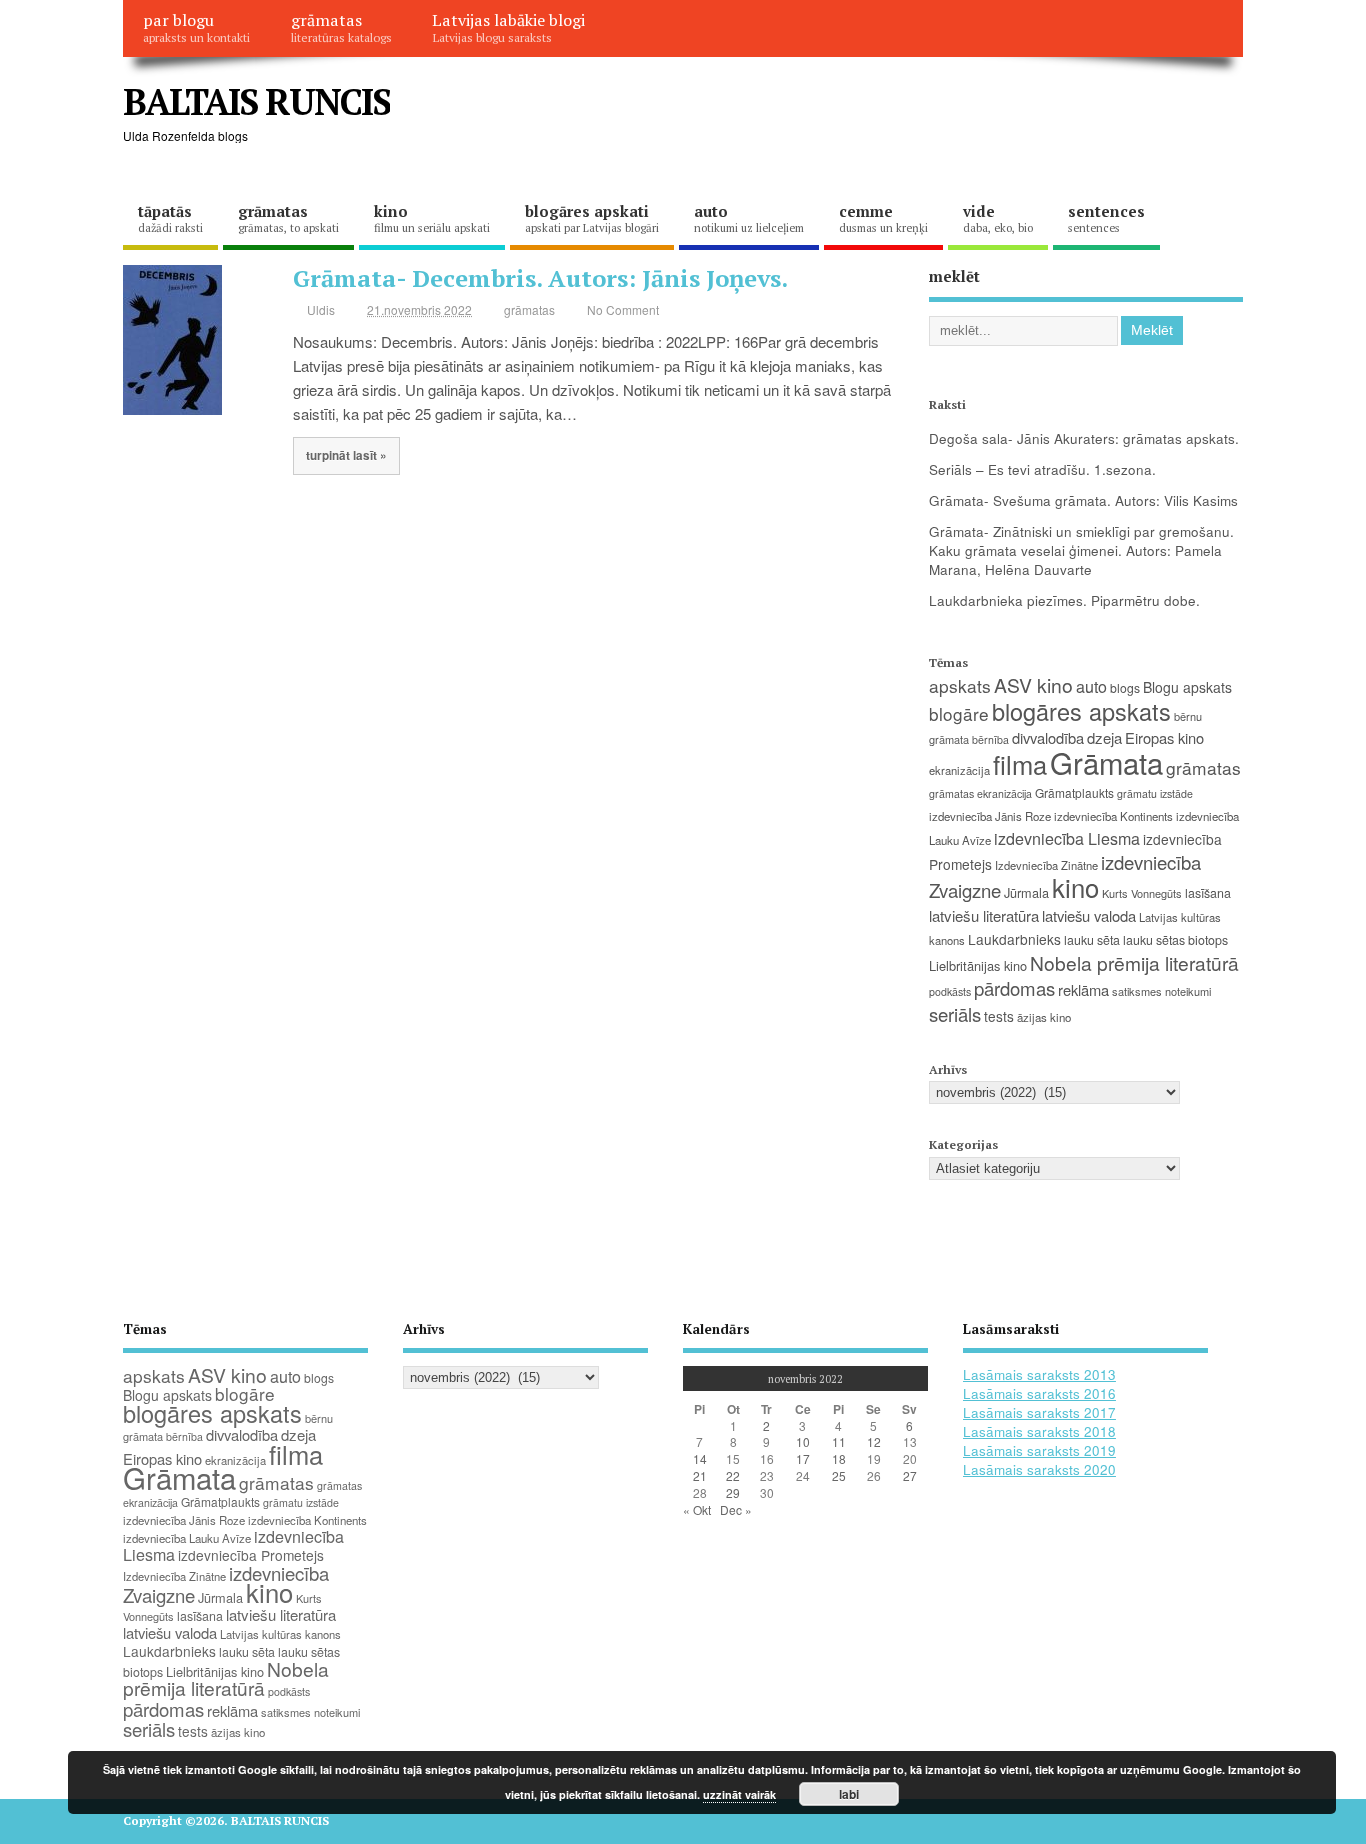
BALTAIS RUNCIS (256, 101)
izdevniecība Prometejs (251, 1555)
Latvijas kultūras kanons (280, 1634)
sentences (1106, 218)
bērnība (990, 739)
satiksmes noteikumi (1161, 991)
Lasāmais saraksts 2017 (1039, 1412)
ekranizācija (959, 770)
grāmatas (341, 27)
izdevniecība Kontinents (1113, 816)
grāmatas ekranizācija (980, 793)
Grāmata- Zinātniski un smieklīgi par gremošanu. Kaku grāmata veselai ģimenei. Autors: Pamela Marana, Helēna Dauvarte (1081, 550)
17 (803, 1458)
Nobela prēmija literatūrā (1134, 962)
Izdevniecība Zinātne (1046, 865)
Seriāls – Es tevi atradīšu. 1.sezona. (1042, 469)
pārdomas (1014, 988)
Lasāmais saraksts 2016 (1039, 1393)
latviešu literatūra (984, 915)
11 (839, 1441)
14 (700, 1458)
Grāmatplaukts (1074, 792)
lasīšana (1208, 893)
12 (874, 1441)
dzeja (1104, 737)
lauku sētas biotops (1175, 940)
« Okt (697, 1509)
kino (432, 218)
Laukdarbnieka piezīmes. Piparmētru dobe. (1064, 600)
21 (700, 1475)
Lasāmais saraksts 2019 (1039, 1450)
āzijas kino (1044, 1017)
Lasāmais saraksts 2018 (1039, 1431)
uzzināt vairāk (739, 1794)
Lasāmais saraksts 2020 (1039, 1469)
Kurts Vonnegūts (1142, 893)
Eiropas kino (1164, 737)
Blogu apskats (1187, 687)
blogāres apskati (592, 218)
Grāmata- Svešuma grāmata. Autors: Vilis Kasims (1083, 500)
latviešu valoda (1089, 915)
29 (733, 1492)
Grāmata (1106, 762)
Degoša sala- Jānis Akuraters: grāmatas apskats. (1084, 438)
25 (839, 1475)
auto (749, 218)
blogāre (959, 713)
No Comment (623, 309)
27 (910, 1475)
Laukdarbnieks (1014, 939)
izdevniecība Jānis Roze (990, 816)
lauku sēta (1092, 940)
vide (998, 218)
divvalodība (1048, 737)
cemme (883, 218)
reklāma (1083, 989)
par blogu (196, 27)
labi (849, 1794)
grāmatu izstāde (1155, 793)
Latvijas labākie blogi (508, 27)
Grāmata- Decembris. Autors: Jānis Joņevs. (540, 278)
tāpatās (170, 218)
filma (1020, 764)
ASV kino (1033, 684)
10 (803, 1441)
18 (839, 1458)
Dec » (736, 1509)
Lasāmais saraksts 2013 (1039, 1374)
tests (999, 1016)
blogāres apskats (1081, 711)
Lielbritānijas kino (978, 965)
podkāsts (950, 991)
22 (733, 1475)
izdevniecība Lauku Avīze (187, 1538)
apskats (960, 685)
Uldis (321, 309)
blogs (1125, 687)
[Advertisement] (862, 118)
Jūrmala (1026, 892)
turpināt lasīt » (346, 455)
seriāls (955, 1014)
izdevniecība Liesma (1067, 838)
